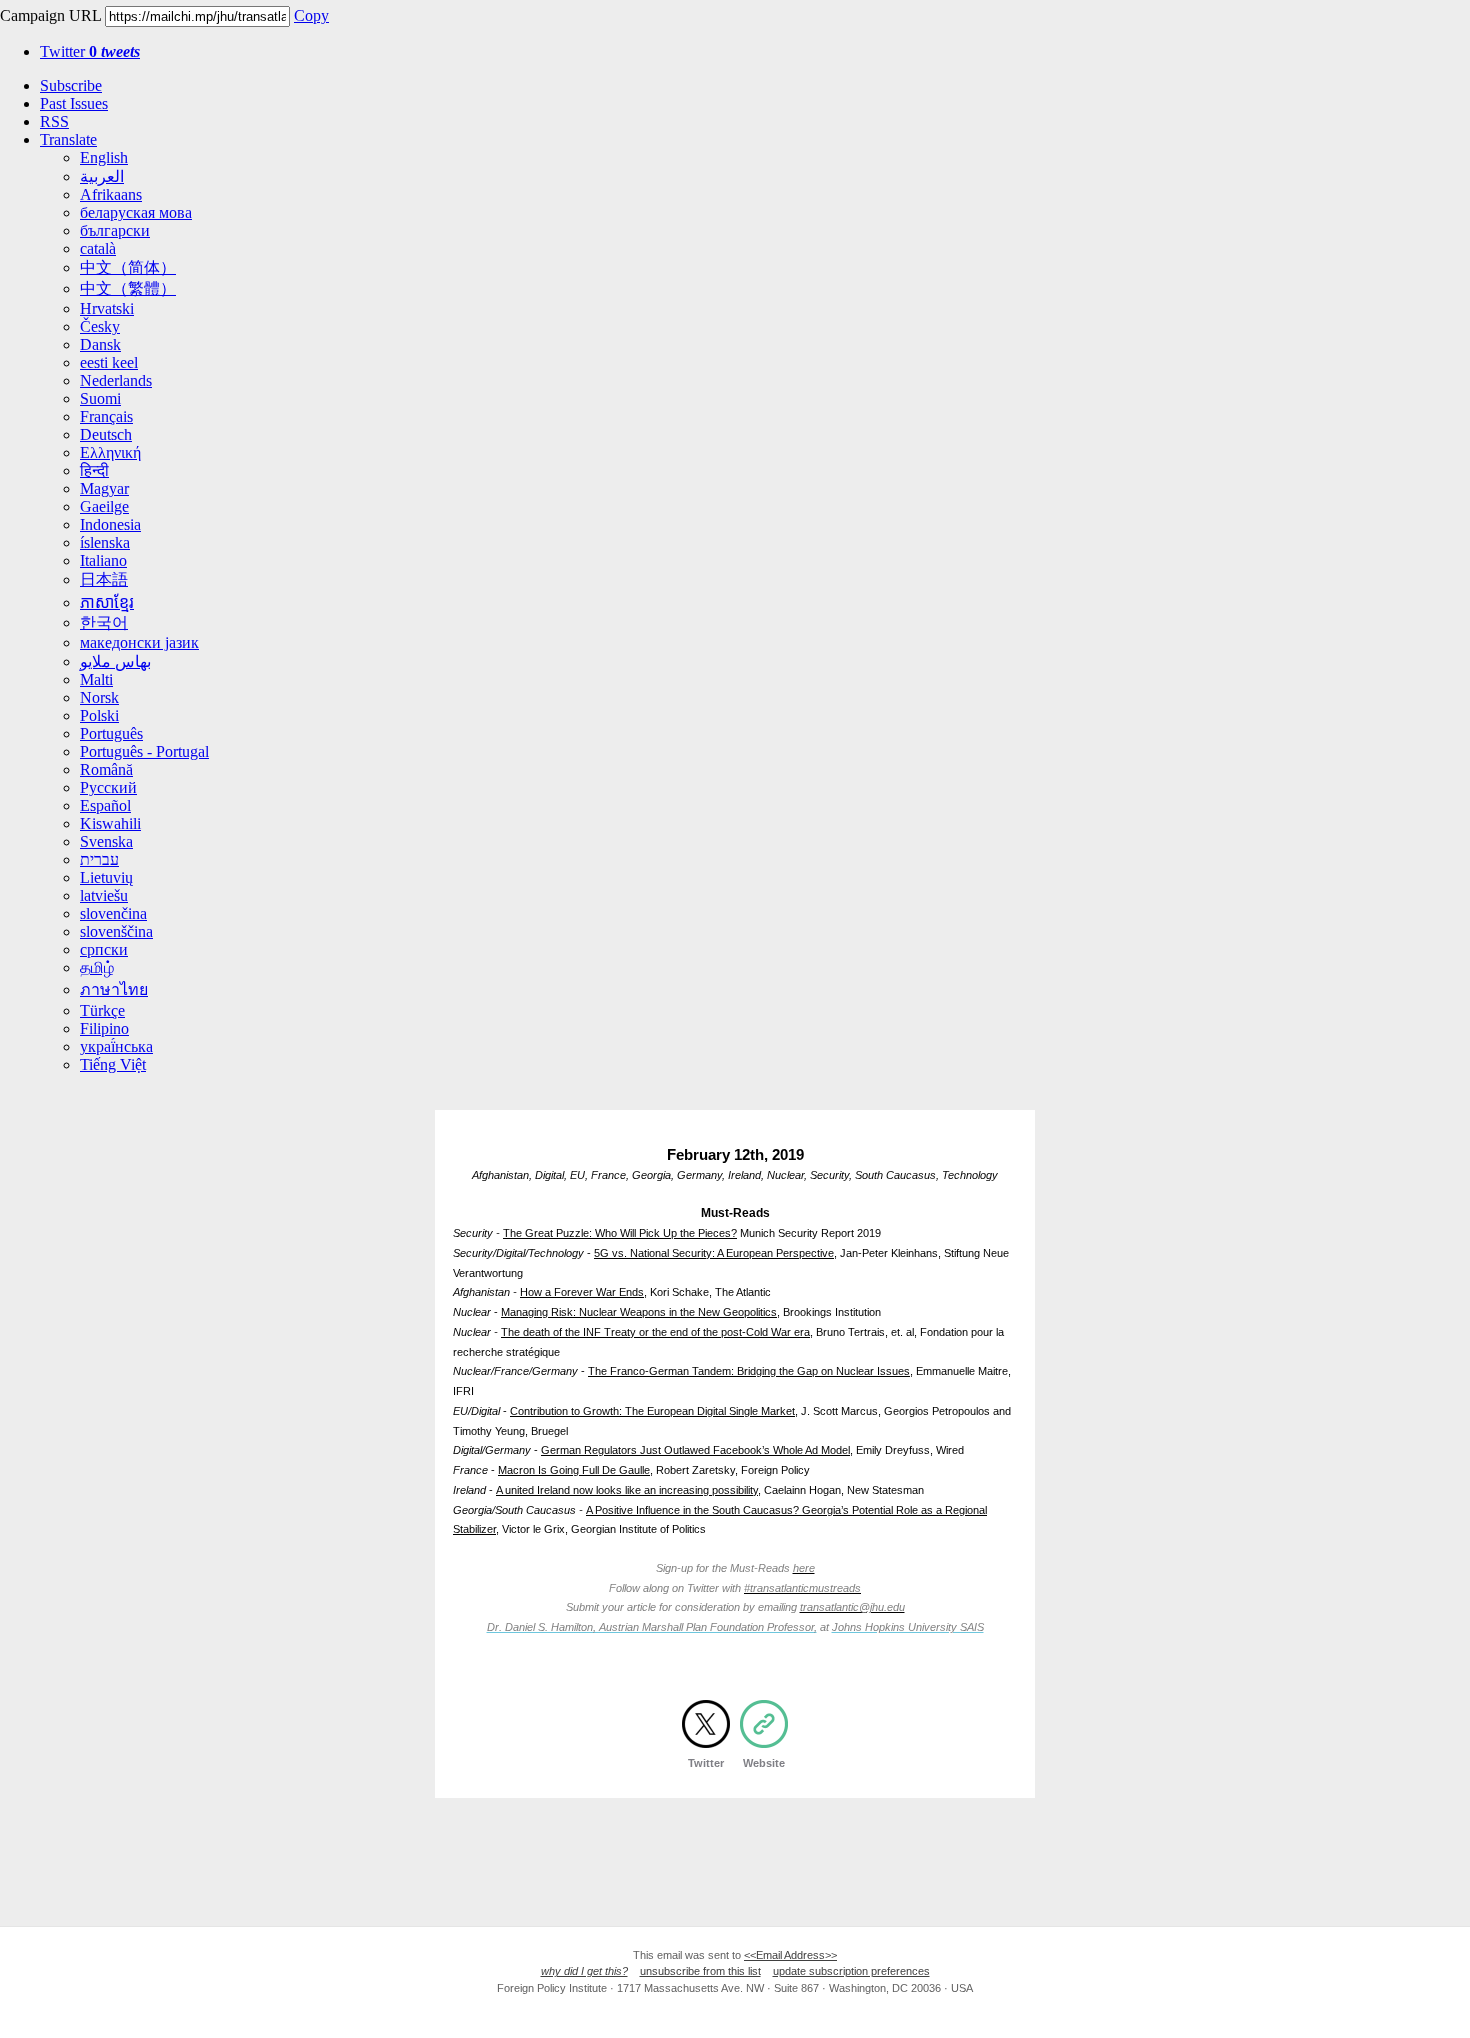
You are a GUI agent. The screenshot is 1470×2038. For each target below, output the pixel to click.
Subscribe (71, 85)
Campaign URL (50, 15)
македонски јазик (139, 642)
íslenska (105, 542)
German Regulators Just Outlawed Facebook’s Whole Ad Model (695, 1450)
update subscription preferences (851, 1971)
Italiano (103, 560)
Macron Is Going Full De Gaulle (574, 1470)
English (104, 157)
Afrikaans (111, 194)
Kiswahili (110, 823)
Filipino (104, 1028)
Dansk (100, 344)
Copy (311, 15)
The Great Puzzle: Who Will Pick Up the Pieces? (620, 1233)
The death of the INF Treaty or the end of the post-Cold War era (655, 1332)
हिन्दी (94, 470)
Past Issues (74, 103)
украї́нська (116, 1046)
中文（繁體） (128, 288)
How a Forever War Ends (582, 1292)
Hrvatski (107, 308)
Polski (99, 715)
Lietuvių (106, 877)
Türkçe (102, 1010)
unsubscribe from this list (700, 1971)
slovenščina (116, 931)
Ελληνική (110, 452)
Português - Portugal (144, 751)
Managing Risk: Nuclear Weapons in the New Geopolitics (639, 1312)
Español (105, 805)
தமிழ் (97, 967)
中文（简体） (128, 267)
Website (764, 1763)
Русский (108, 787)
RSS (54, 121)
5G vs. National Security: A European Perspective (714, 1253)
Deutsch (106, 434)
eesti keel (109, 362)
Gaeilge (104, 506)
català (98, 248)
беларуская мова (136, 212)
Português (111, 733)
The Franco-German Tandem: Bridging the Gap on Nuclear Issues (749, 1371)
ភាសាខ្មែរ (107, 602)
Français (106, 416)
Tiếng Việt (113, 1064)
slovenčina (113, 913)
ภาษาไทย (114, 989)
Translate (68, 139)
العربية (102, 176)
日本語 (104, 579)
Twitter (90, 51)
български (115, 230)
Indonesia (110, 524)
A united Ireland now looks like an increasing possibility (627, 1490)
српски (104, 949)
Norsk (99, 697)
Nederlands (116, 380)
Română (106, 769)
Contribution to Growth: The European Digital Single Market (652, 1411)
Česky (100, 326)
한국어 (104, 622)
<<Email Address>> (790, 1955)
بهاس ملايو (115, 661)
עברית (99, 859)
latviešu (104, 895)
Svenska (106, 841)
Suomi (100, 398)
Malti (96, 679)
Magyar (104, 488)
